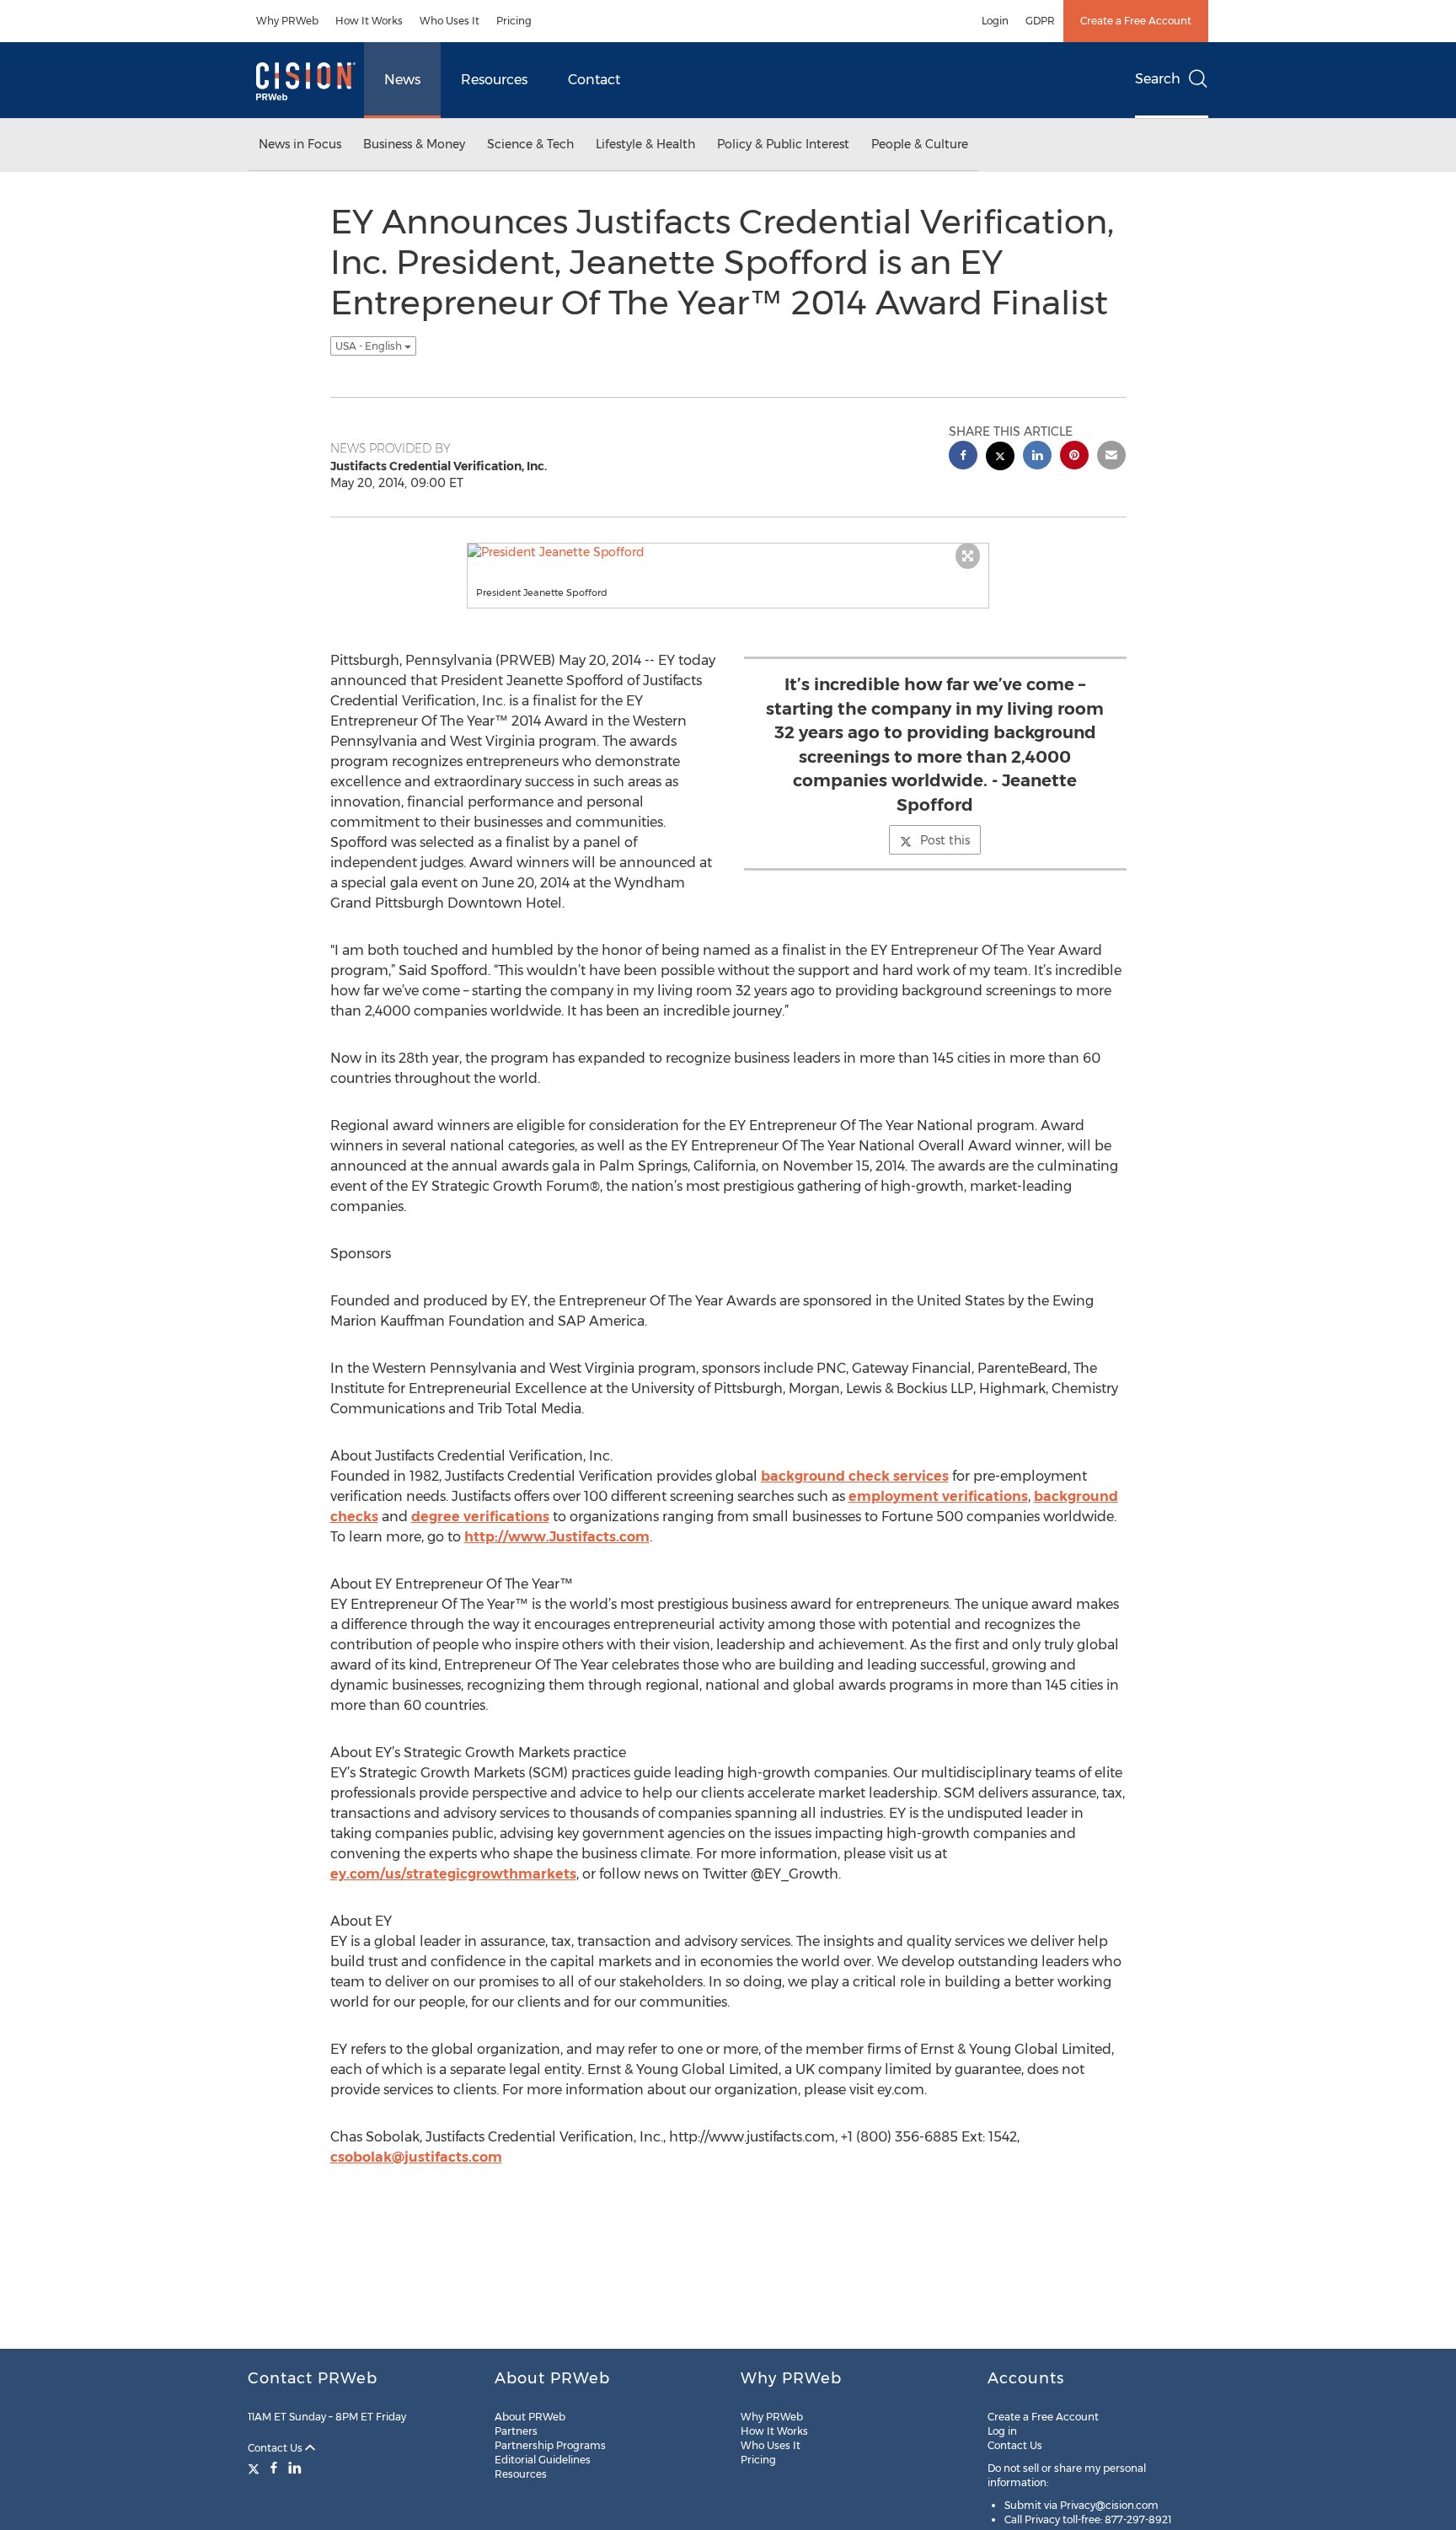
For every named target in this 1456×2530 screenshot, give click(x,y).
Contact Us (276, 2448)
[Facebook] (274, 2468)
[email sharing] (1111, 457)
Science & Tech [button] (530, 144)
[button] (728, 552)
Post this (945, 840)
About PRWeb (530, 2417)
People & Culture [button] (920, 144)
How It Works (369, 21)
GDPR (1040, 21)
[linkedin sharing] (1037, 457)
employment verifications (938, 1496)
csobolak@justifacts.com (416, 2157)
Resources (494, 80)
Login (995, 21)
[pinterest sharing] (1074, 457)
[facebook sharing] (963, 457)
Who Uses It (450, 21)
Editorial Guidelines (543, 2460)
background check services (855, 1476)
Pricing (514, 21)
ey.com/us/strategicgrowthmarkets (453, 1874)
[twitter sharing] (1000, 458)
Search (1158, 79)
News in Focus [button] (300, 144)
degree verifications (480, 1517)
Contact (594, 80)
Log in (1002, 2431)
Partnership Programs (550, 2445)
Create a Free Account (1136, 21)
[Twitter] (256, 2468)
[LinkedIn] (295, 2468)
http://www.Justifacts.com (557, 1537)
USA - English (370, 346)
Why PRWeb (287, 21)
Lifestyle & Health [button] (645, 144)
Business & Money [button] (414, 144)
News (402, 80)
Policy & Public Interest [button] (783, 144)
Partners (516, 2431)
